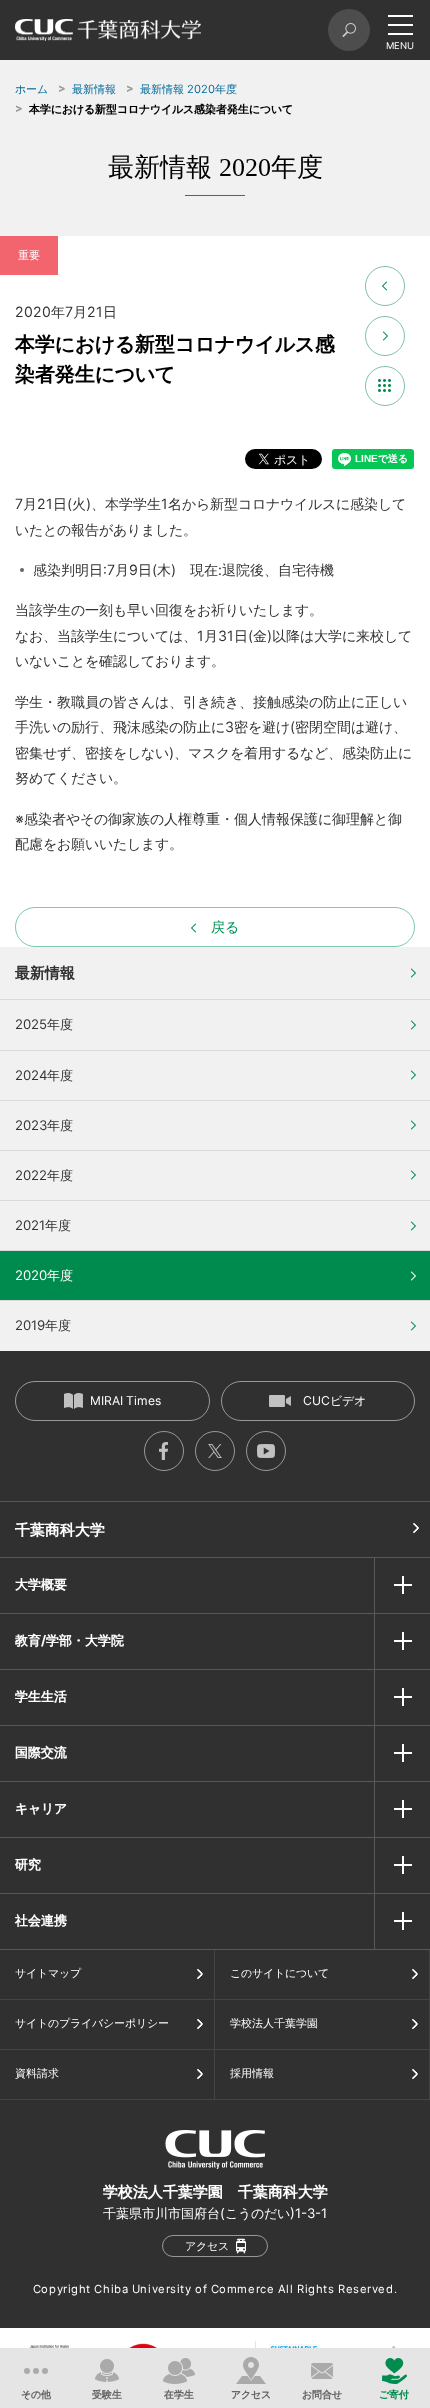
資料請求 (37, 2073)
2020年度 (44, 1275)
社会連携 (41, 1920)
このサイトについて (279, 1973)
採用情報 (252, 2073)
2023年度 (44, 1125)
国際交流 (41, 1752)
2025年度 (44, 1024)
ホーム (31, 89)
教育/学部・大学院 (69, 1640)
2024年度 (44, 1075)
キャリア (41, 1808)
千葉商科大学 (60, 1529)
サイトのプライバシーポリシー (92, 2023)
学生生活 (41, 1696)
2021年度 (43, 1225)
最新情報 (94, 89)
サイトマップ (48, 1973)
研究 (28, 1864)
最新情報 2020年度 (188, 89)
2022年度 (44, 1175)
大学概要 (41, 1584)
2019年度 (43, 1325)
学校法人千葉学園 (274, 2023)
